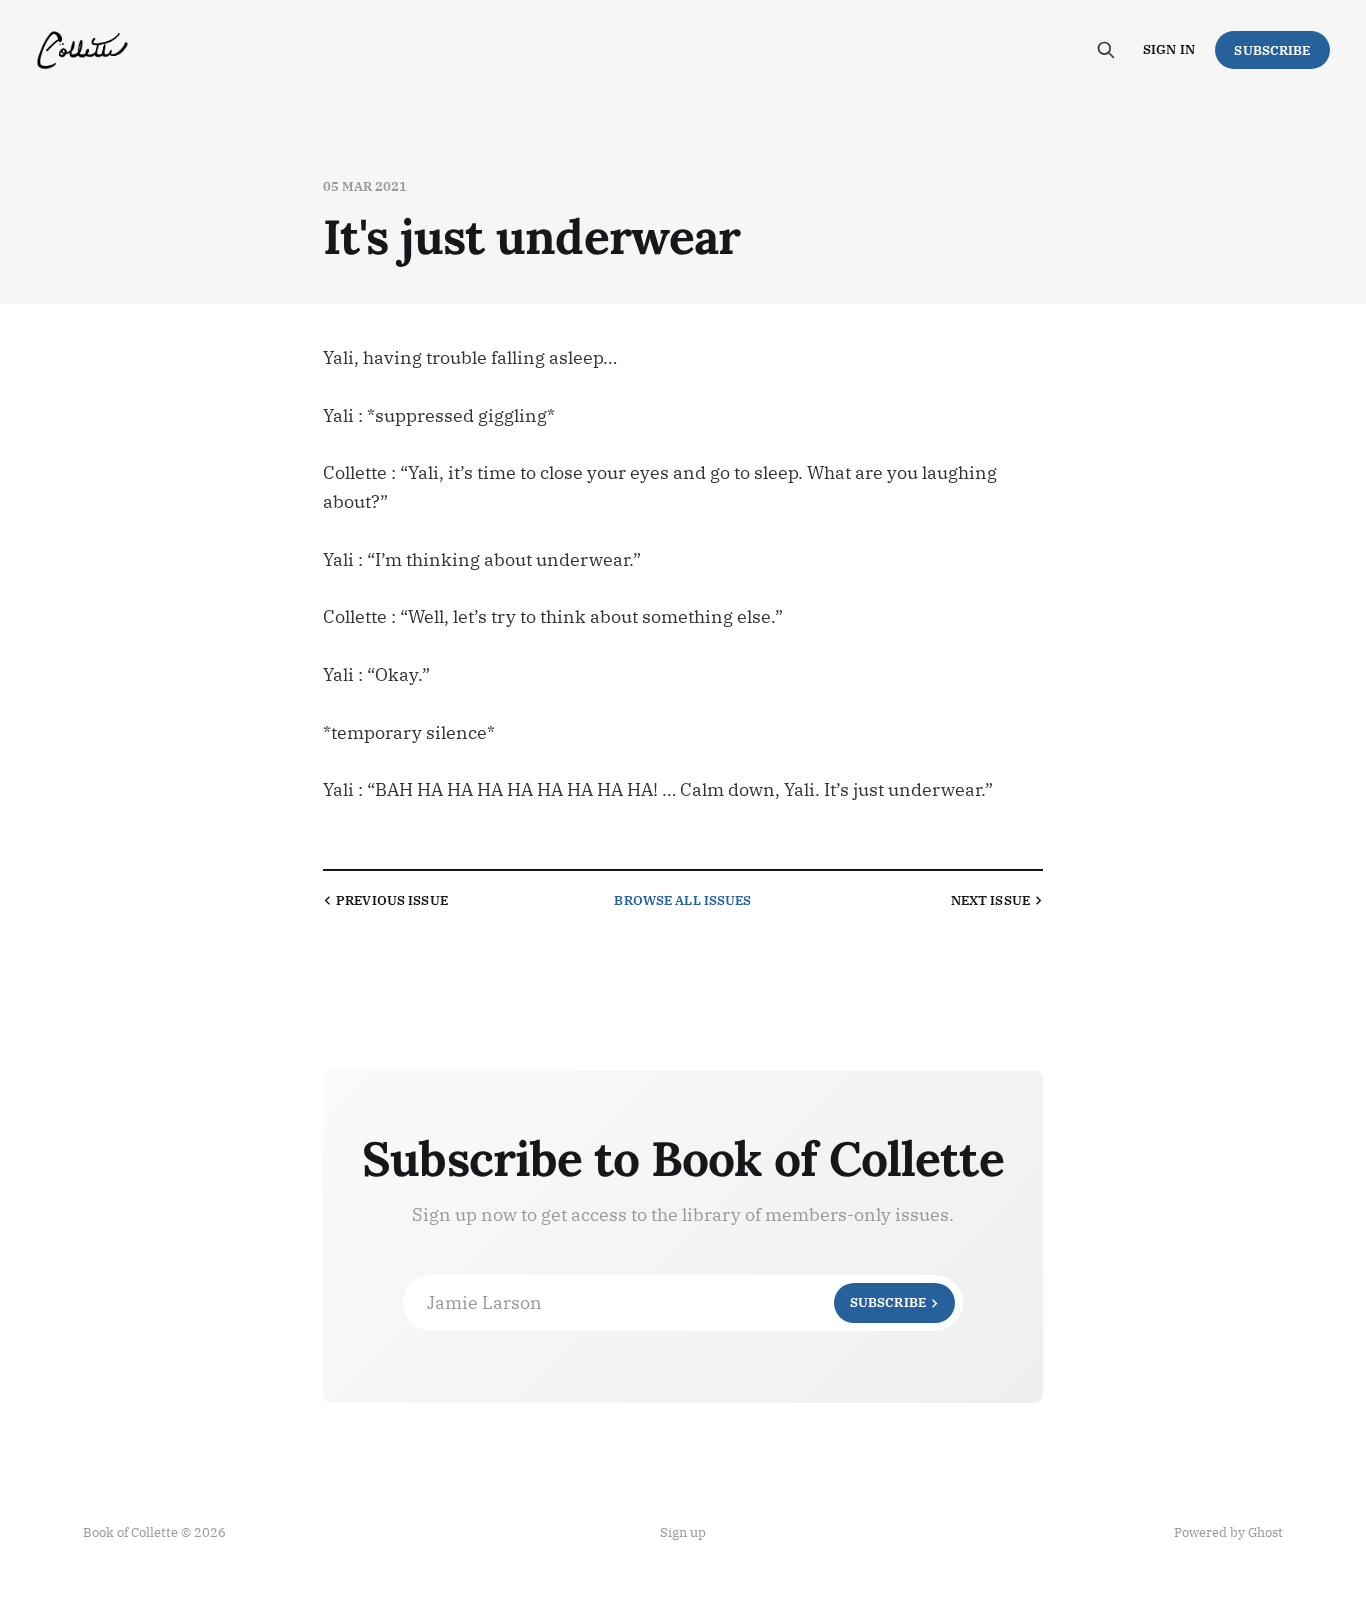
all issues (682, 900)
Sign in (1169, 49)
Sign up (683, 1532)
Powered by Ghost (1228, 1532)
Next (990, 900)
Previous (392, 900)
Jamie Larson (676, 1302)
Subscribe (1272, 50)
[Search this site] (1106, 50)
